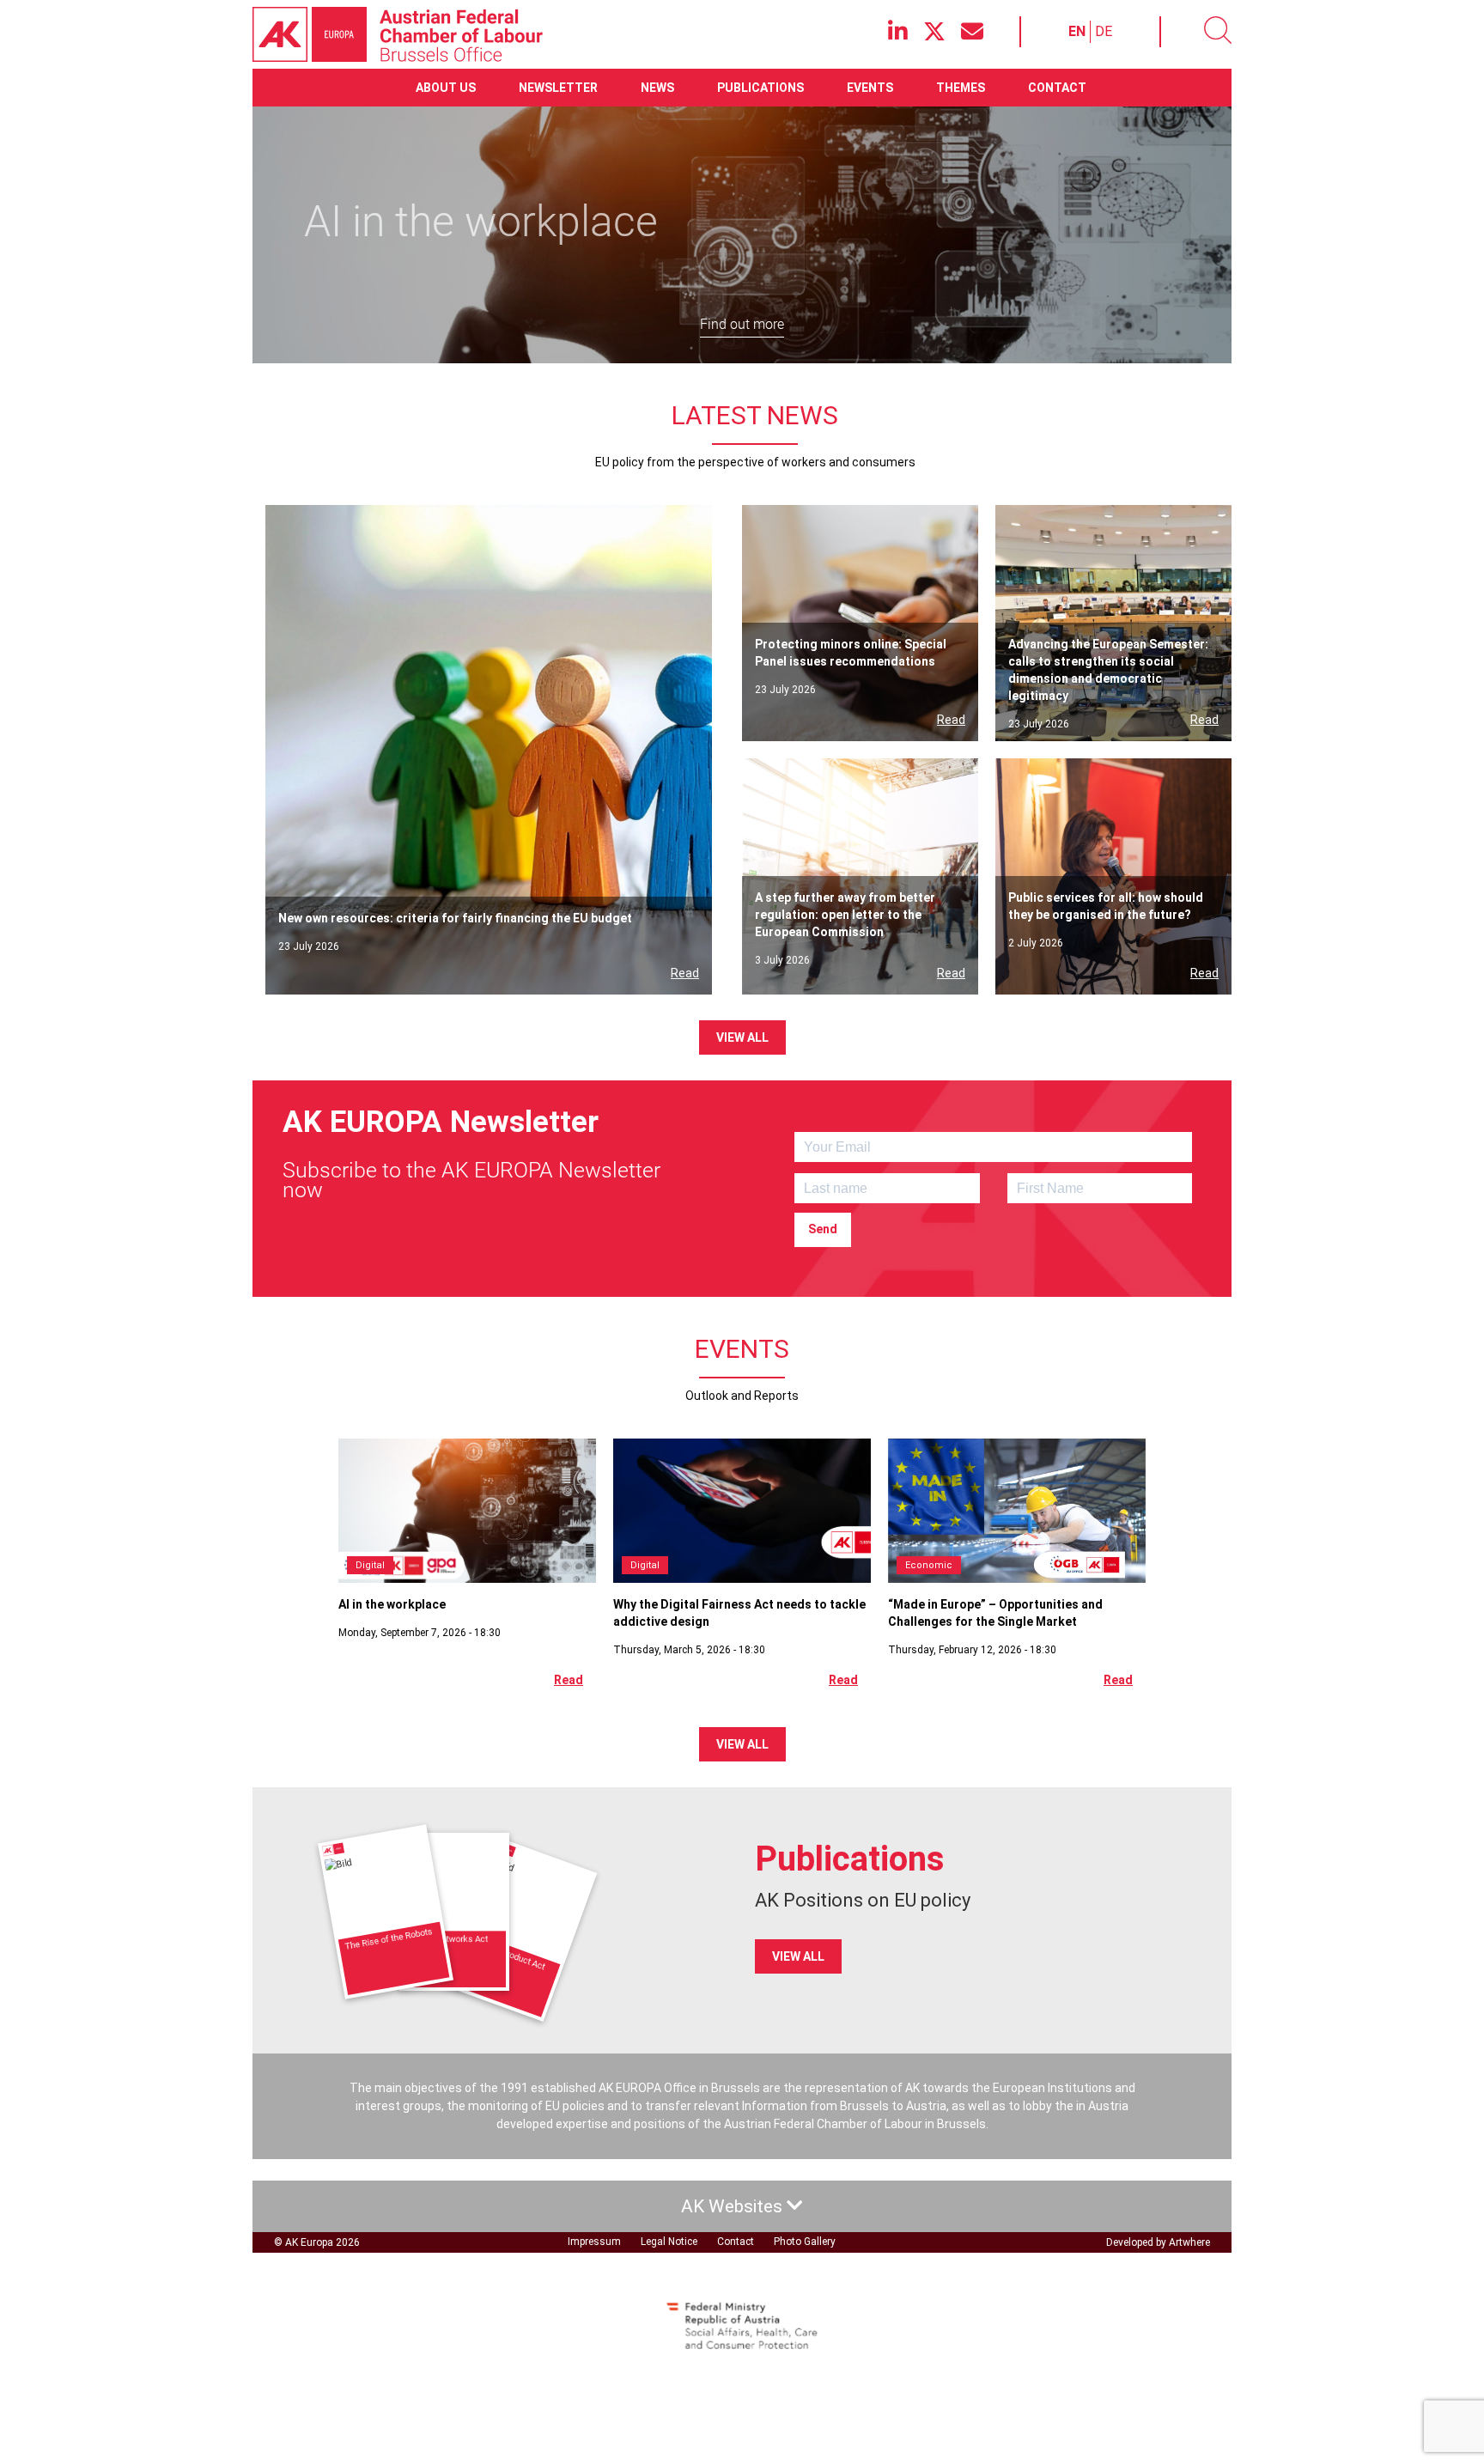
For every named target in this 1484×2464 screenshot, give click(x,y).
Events (870, 88)
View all (742, 1037)
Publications (760, 88)
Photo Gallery (805, 2242)
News (657, 88)
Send (823, 1229)
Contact (1057, 88)
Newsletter (558, 88)
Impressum (594, 2242)
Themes (961, 88)
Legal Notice (669, 2242)
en (1077, 31)
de (1104, 31)
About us (446, 88)
